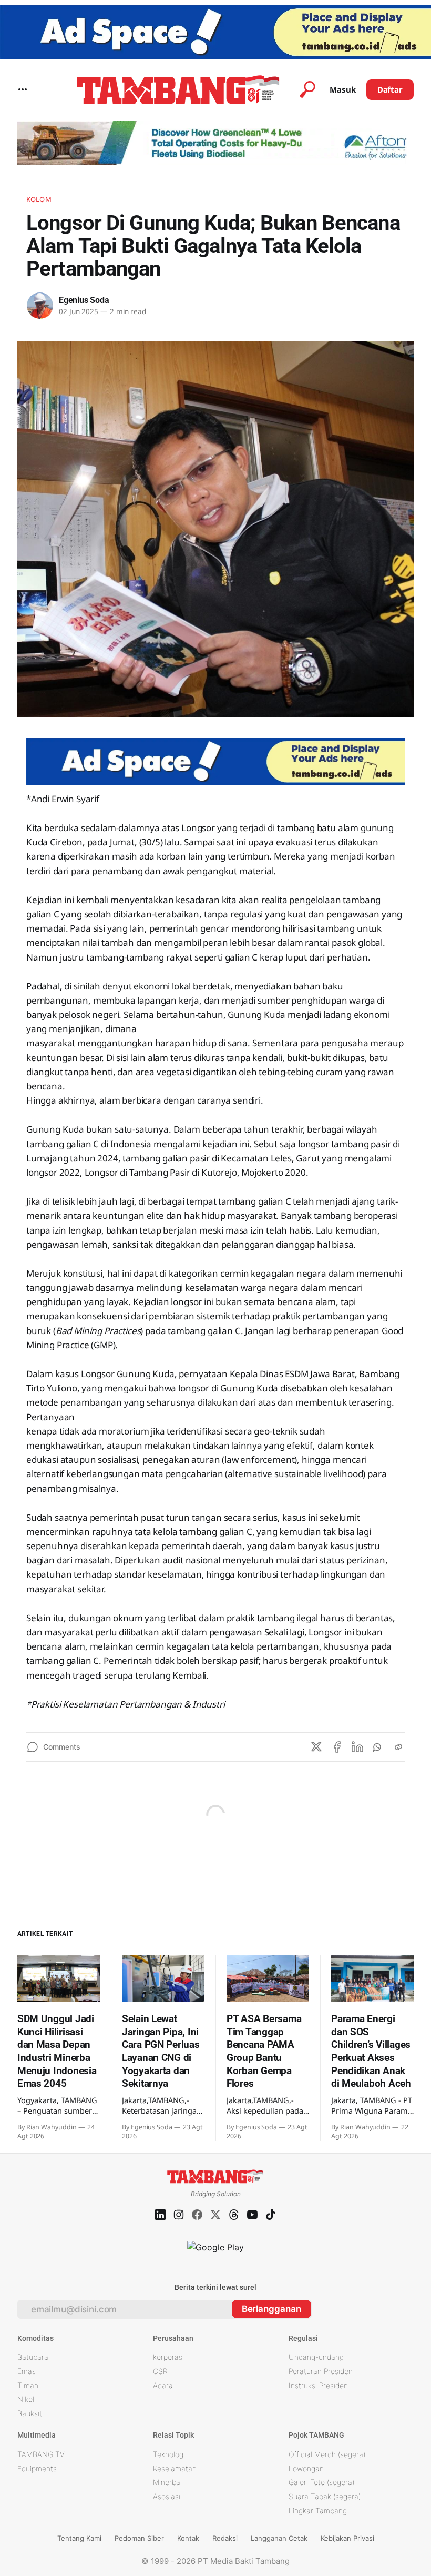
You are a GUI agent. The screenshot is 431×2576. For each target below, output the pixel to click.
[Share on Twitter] (316, 1747)
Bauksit (30, 2413)
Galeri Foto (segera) (321, 2482)
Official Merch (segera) (327, 2454)
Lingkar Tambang (318, 2511)
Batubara (33, 2357)
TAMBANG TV (41, 2454)
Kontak (188, 2538)
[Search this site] (307, 89)
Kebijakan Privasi (347, 2538)
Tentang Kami (79, 2538)
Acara (163, 2385)
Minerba (167, 2482)
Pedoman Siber (139, 2538)
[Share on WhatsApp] (378, 1747)
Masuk (343, 89)
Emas (27, 2371)
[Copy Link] (398, 1747)
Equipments (37, 2468)
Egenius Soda (84, 300)
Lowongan (306, 2468)
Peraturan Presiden (321, 2371)
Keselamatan (175, 2468)
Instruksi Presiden (318, 2385)
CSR (160, 2371)
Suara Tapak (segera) (325, 2496)
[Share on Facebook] (337, 1747)
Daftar (390, 89)
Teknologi (169, 2454)
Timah (28, 2385)
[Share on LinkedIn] (357, 1747)
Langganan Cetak (279, 2538)
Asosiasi (167, 2496)
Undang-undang (316, 2357)
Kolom (39, 199)
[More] (23, 89)
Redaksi (225, 2538)
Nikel (26, 2399)
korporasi (168, 2357)
